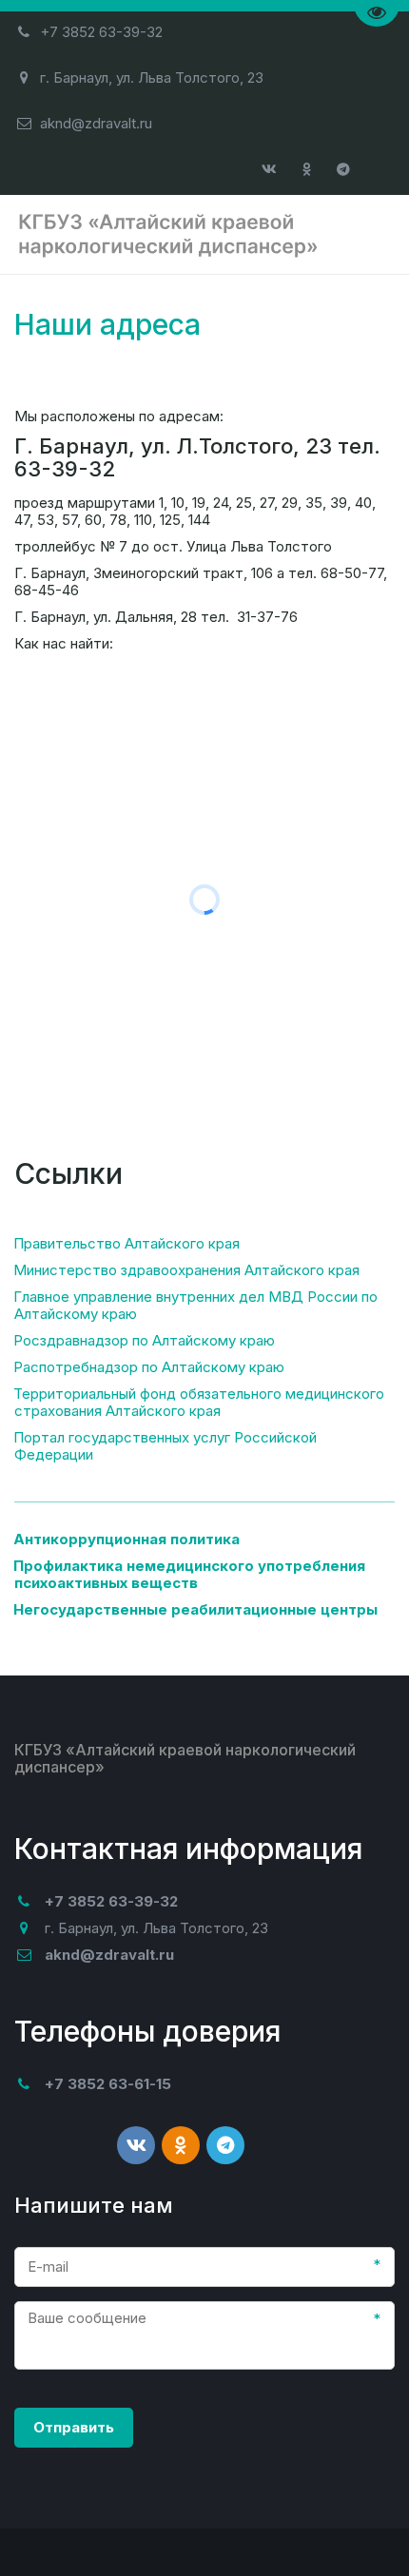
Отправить (74, 2427)
